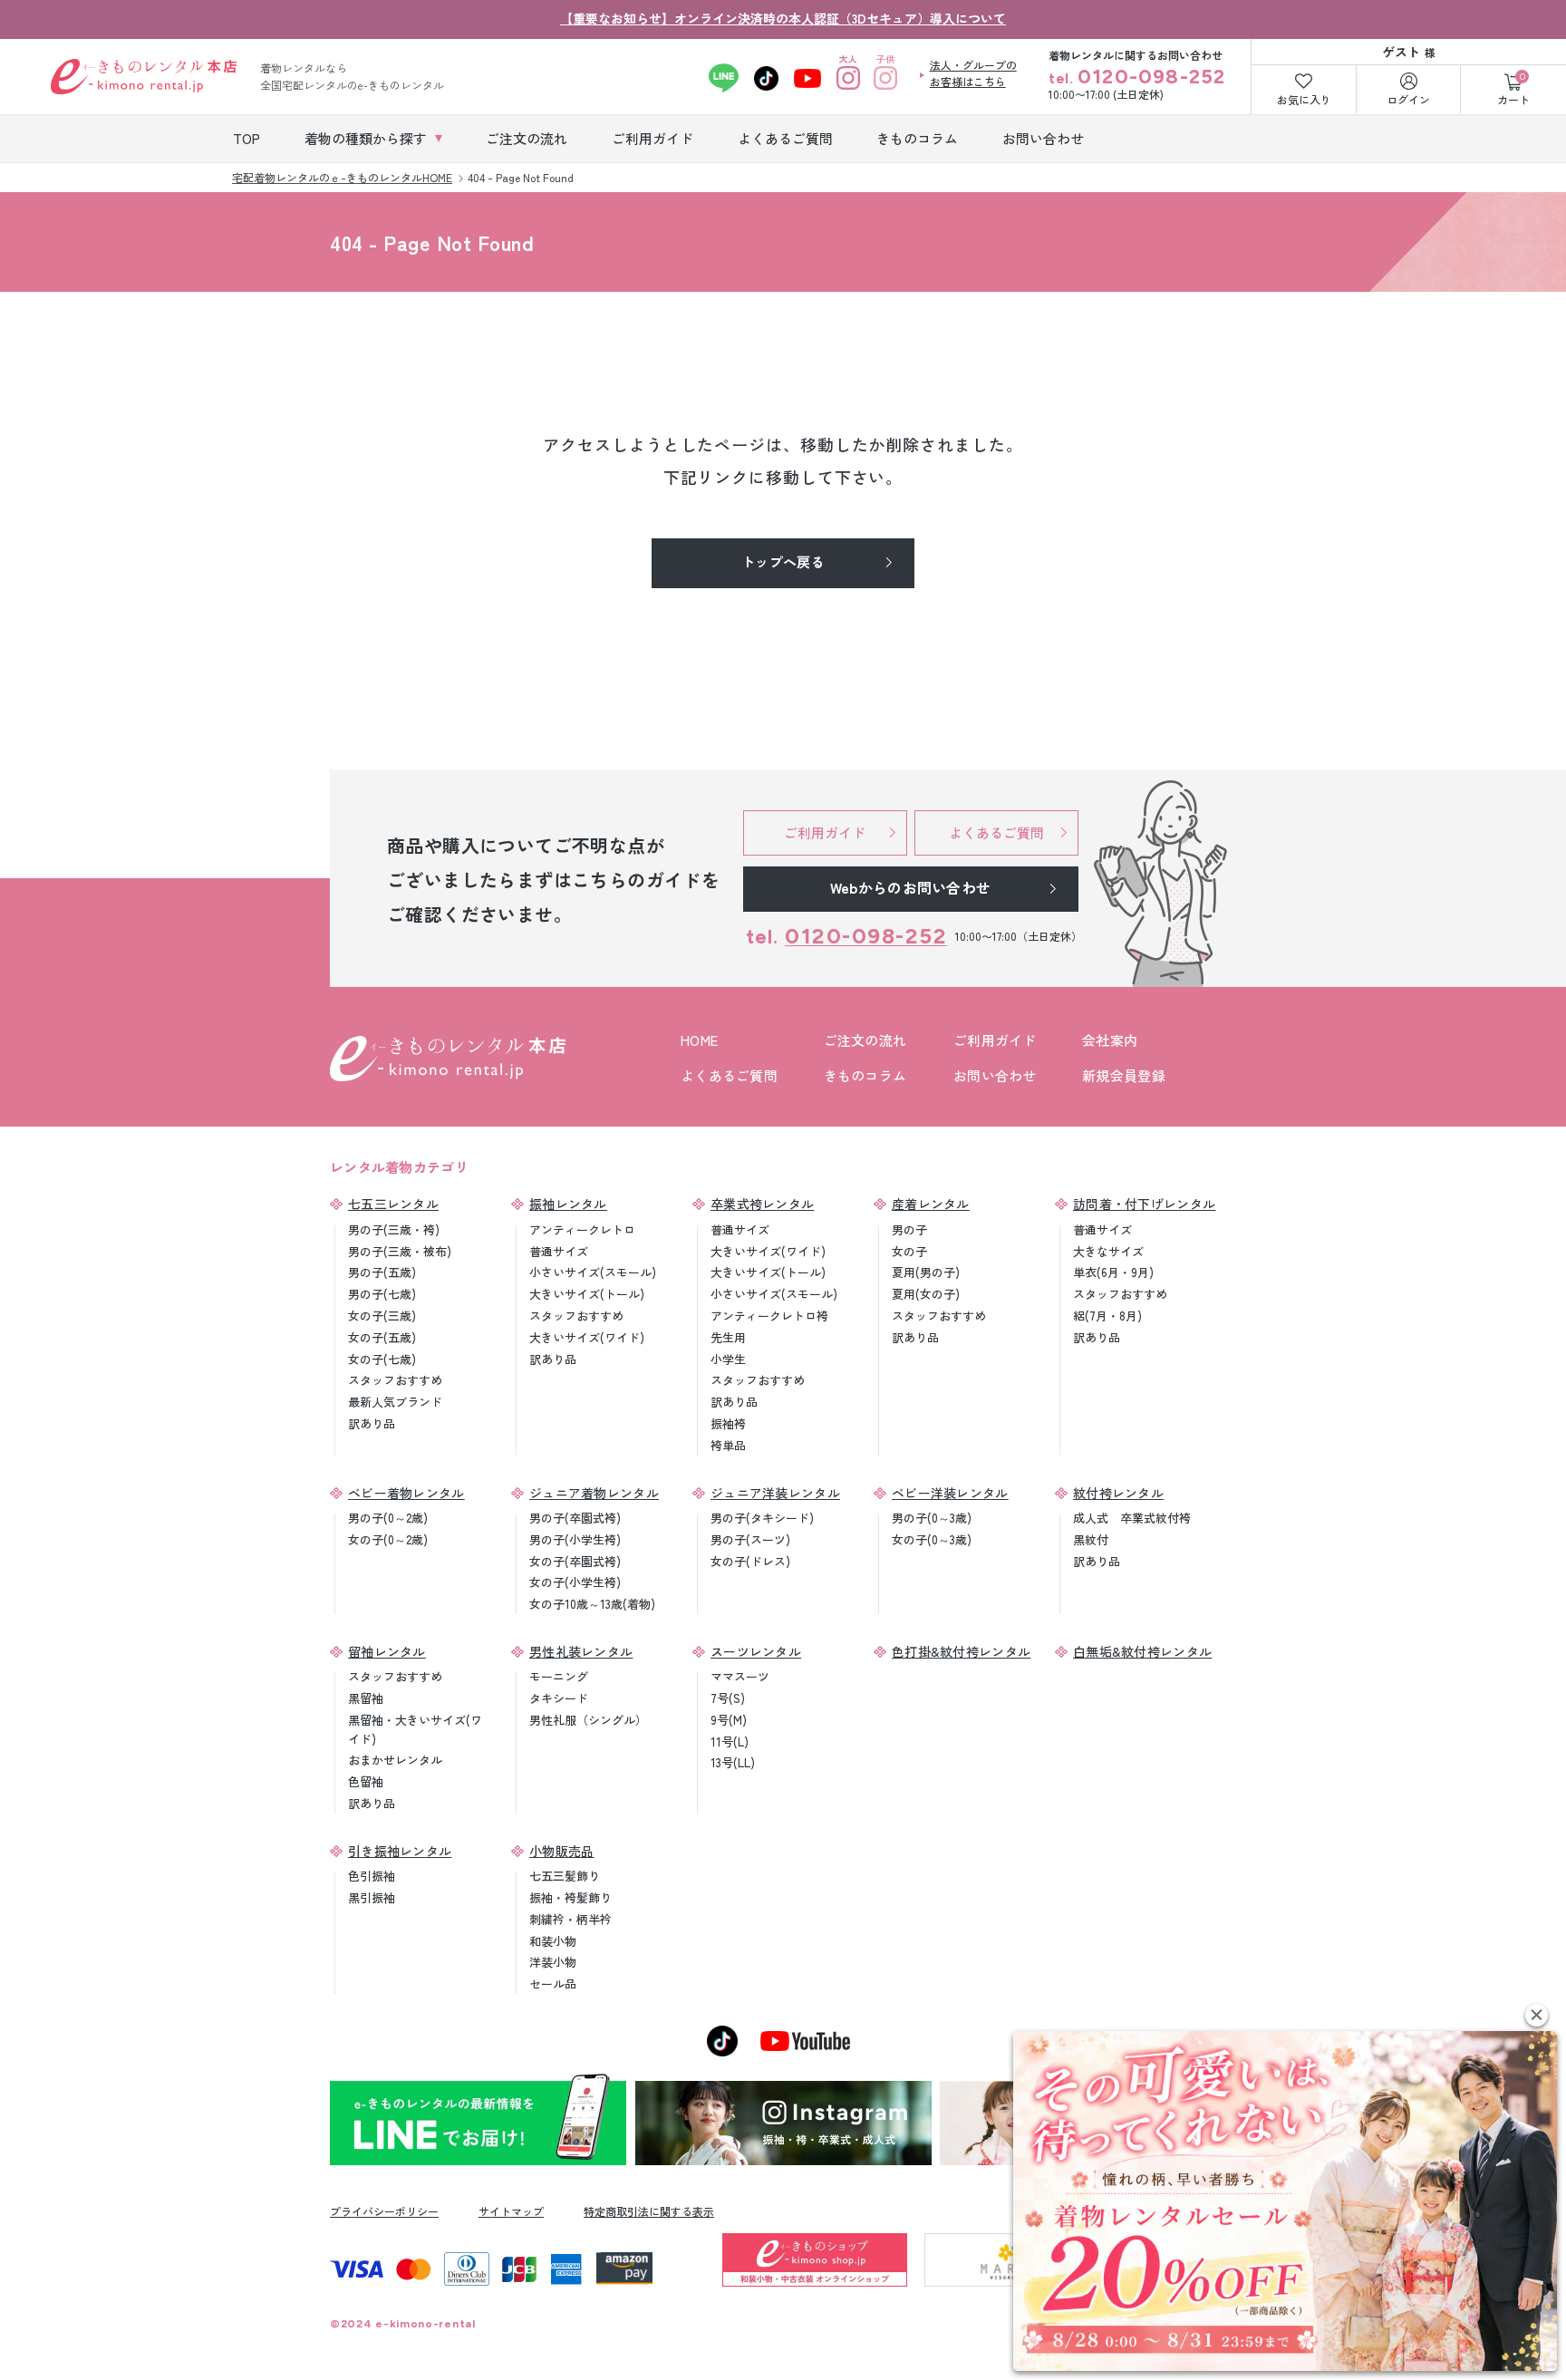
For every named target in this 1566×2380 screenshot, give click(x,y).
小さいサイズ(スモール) (593, 1272)
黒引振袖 (372, 1897)
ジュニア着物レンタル (594, 1493)
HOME (699, 1040)
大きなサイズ (1108, 1251)
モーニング (559, 1676)
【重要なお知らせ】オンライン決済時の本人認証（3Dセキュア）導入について (783, 18)
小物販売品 (562, 1851)
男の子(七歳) (382, 1294)
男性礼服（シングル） (588, 1720)
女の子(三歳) (382, 1316)
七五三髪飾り (565, 1876)
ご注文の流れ (865, 1040)
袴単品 (728, 1445)
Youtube (808, 78)
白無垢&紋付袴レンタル (1142, 1651)
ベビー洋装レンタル (950, 1493)
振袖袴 (728, 1423)
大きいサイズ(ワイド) (587, 1337)
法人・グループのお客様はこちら (973, 73)
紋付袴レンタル (1118, 1493)
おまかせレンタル (395, 1760)
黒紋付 (1091, 1539)
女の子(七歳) (382, 1359)
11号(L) (730, 1741)
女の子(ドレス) (750, 1561)
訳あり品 (372, 1423)
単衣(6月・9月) (1113, 1272)
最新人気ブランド (395, 1402)
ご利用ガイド (995, 1040)
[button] (1537, 2015)
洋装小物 (553, 1962)
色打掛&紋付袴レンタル (961, 1651)
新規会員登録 (1124, 1075)
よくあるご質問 (729, 1075)
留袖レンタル (387, 1651)
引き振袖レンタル (400, 1851)
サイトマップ (511, 2211)
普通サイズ (559, 1251)
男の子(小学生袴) (575, 1539)
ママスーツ (740, 1676)
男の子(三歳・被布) (400, 1251)
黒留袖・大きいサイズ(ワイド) (415, 1729)
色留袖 (366, 1781)
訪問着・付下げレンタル (1144, 1204)
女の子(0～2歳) (388, 1539)
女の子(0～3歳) (932, 1539)
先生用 (728, 1337)
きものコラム (865, 1075)
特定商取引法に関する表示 (649, 2211)
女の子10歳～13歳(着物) (592, 1604)
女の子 (909, 1251)
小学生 (728, 1359)
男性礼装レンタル (581, 1651)
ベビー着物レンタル (406, 1493)
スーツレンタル (756, 1651)
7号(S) (728, 1698)
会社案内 (1110, 1040)
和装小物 (553, 1941)
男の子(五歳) (382, 1272)
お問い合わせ (995, 1075)
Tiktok (766, 78)
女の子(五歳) (382, 1337)
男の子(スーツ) (750, 1539)
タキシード (559, 1698)
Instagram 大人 (849, 78)
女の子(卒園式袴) (575, 1561)
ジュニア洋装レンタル (775, 1493)
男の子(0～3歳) (932, 1518)
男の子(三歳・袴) (394, 1229)
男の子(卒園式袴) (575, 1518)
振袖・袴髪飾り (570, 1897)
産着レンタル (931, 1204)
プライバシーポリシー (384, 2211)
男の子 (909, 1229)
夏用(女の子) (926, 1294)
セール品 (553, 1983)
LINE (724, 78)
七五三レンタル (393, 1204)
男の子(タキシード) (762, 1518)
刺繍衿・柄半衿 (570, 1919)
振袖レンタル (568, 1204)
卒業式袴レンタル (762, 1204)
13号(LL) (733, 1762)
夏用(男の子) (926, 1272)
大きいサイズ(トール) (587, 1294)
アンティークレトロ (582, 1229)
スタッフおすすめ (395, 1380)
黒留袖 (366, 1698)
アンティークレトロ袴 (769, 1316)
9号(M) (729, 1720)
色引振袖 (372, 1876)
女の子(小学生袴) (575, 1582)
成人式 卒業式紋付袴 (1132, 1518)
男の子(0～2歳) (388, 1518)
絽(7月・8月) (1107, 1316)
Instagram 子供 (886, 78)
